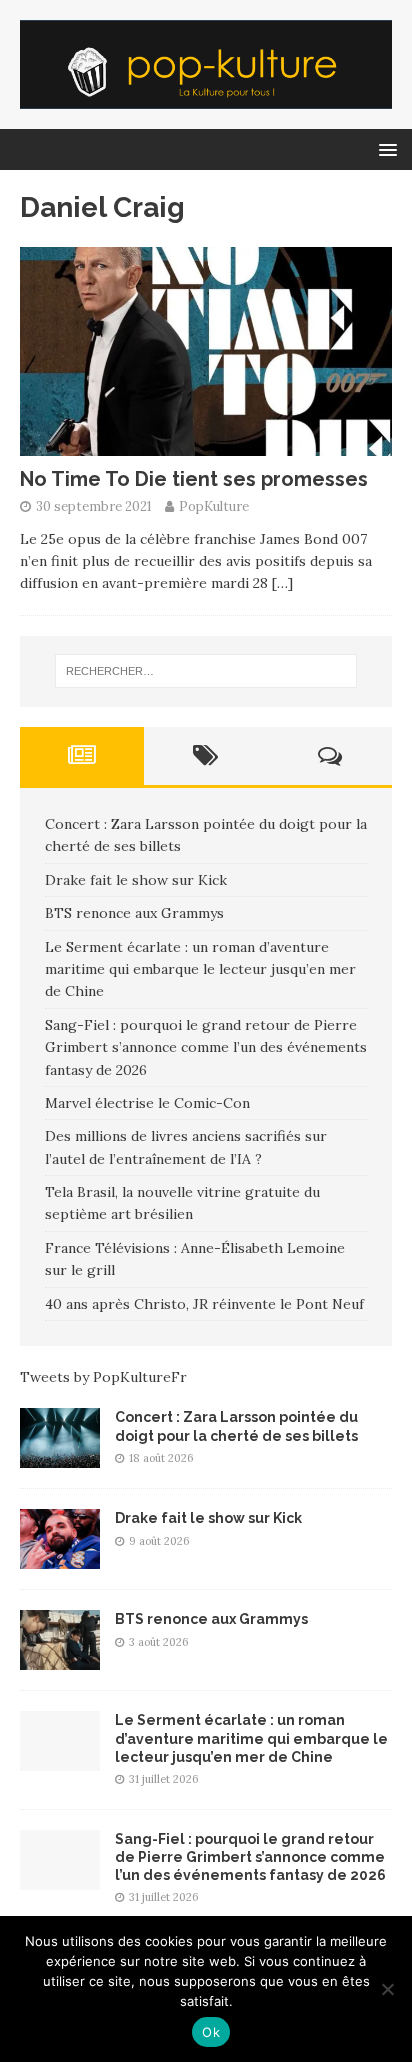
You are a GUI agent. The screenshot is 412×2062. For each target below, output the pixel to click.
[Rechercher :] (206, 671)
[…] (282, 583)
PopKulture (214, 506)
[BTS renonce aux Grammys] (60, 1659)
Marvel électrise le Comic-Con (147, 1103)
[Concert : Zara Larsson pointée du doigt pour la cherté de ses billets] (60, 1457)
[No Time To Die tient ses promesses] (206, 444)
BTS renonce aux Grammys (134, 913)
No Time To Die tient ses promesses (194, 479)
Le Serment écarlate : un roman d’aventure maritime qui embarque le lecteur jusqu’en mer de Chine (200, 969)
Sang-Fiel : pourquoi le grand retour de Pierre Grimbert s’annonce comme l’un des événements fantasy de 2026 (206, 1047)
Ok (211, 2032)
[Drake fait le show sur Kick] (60, 1558)
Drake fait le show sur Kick (136, 880)
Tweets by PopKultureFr (103, 1377)
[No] (387, 1989)
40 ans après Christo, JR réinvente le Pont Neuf (204, 1304)
